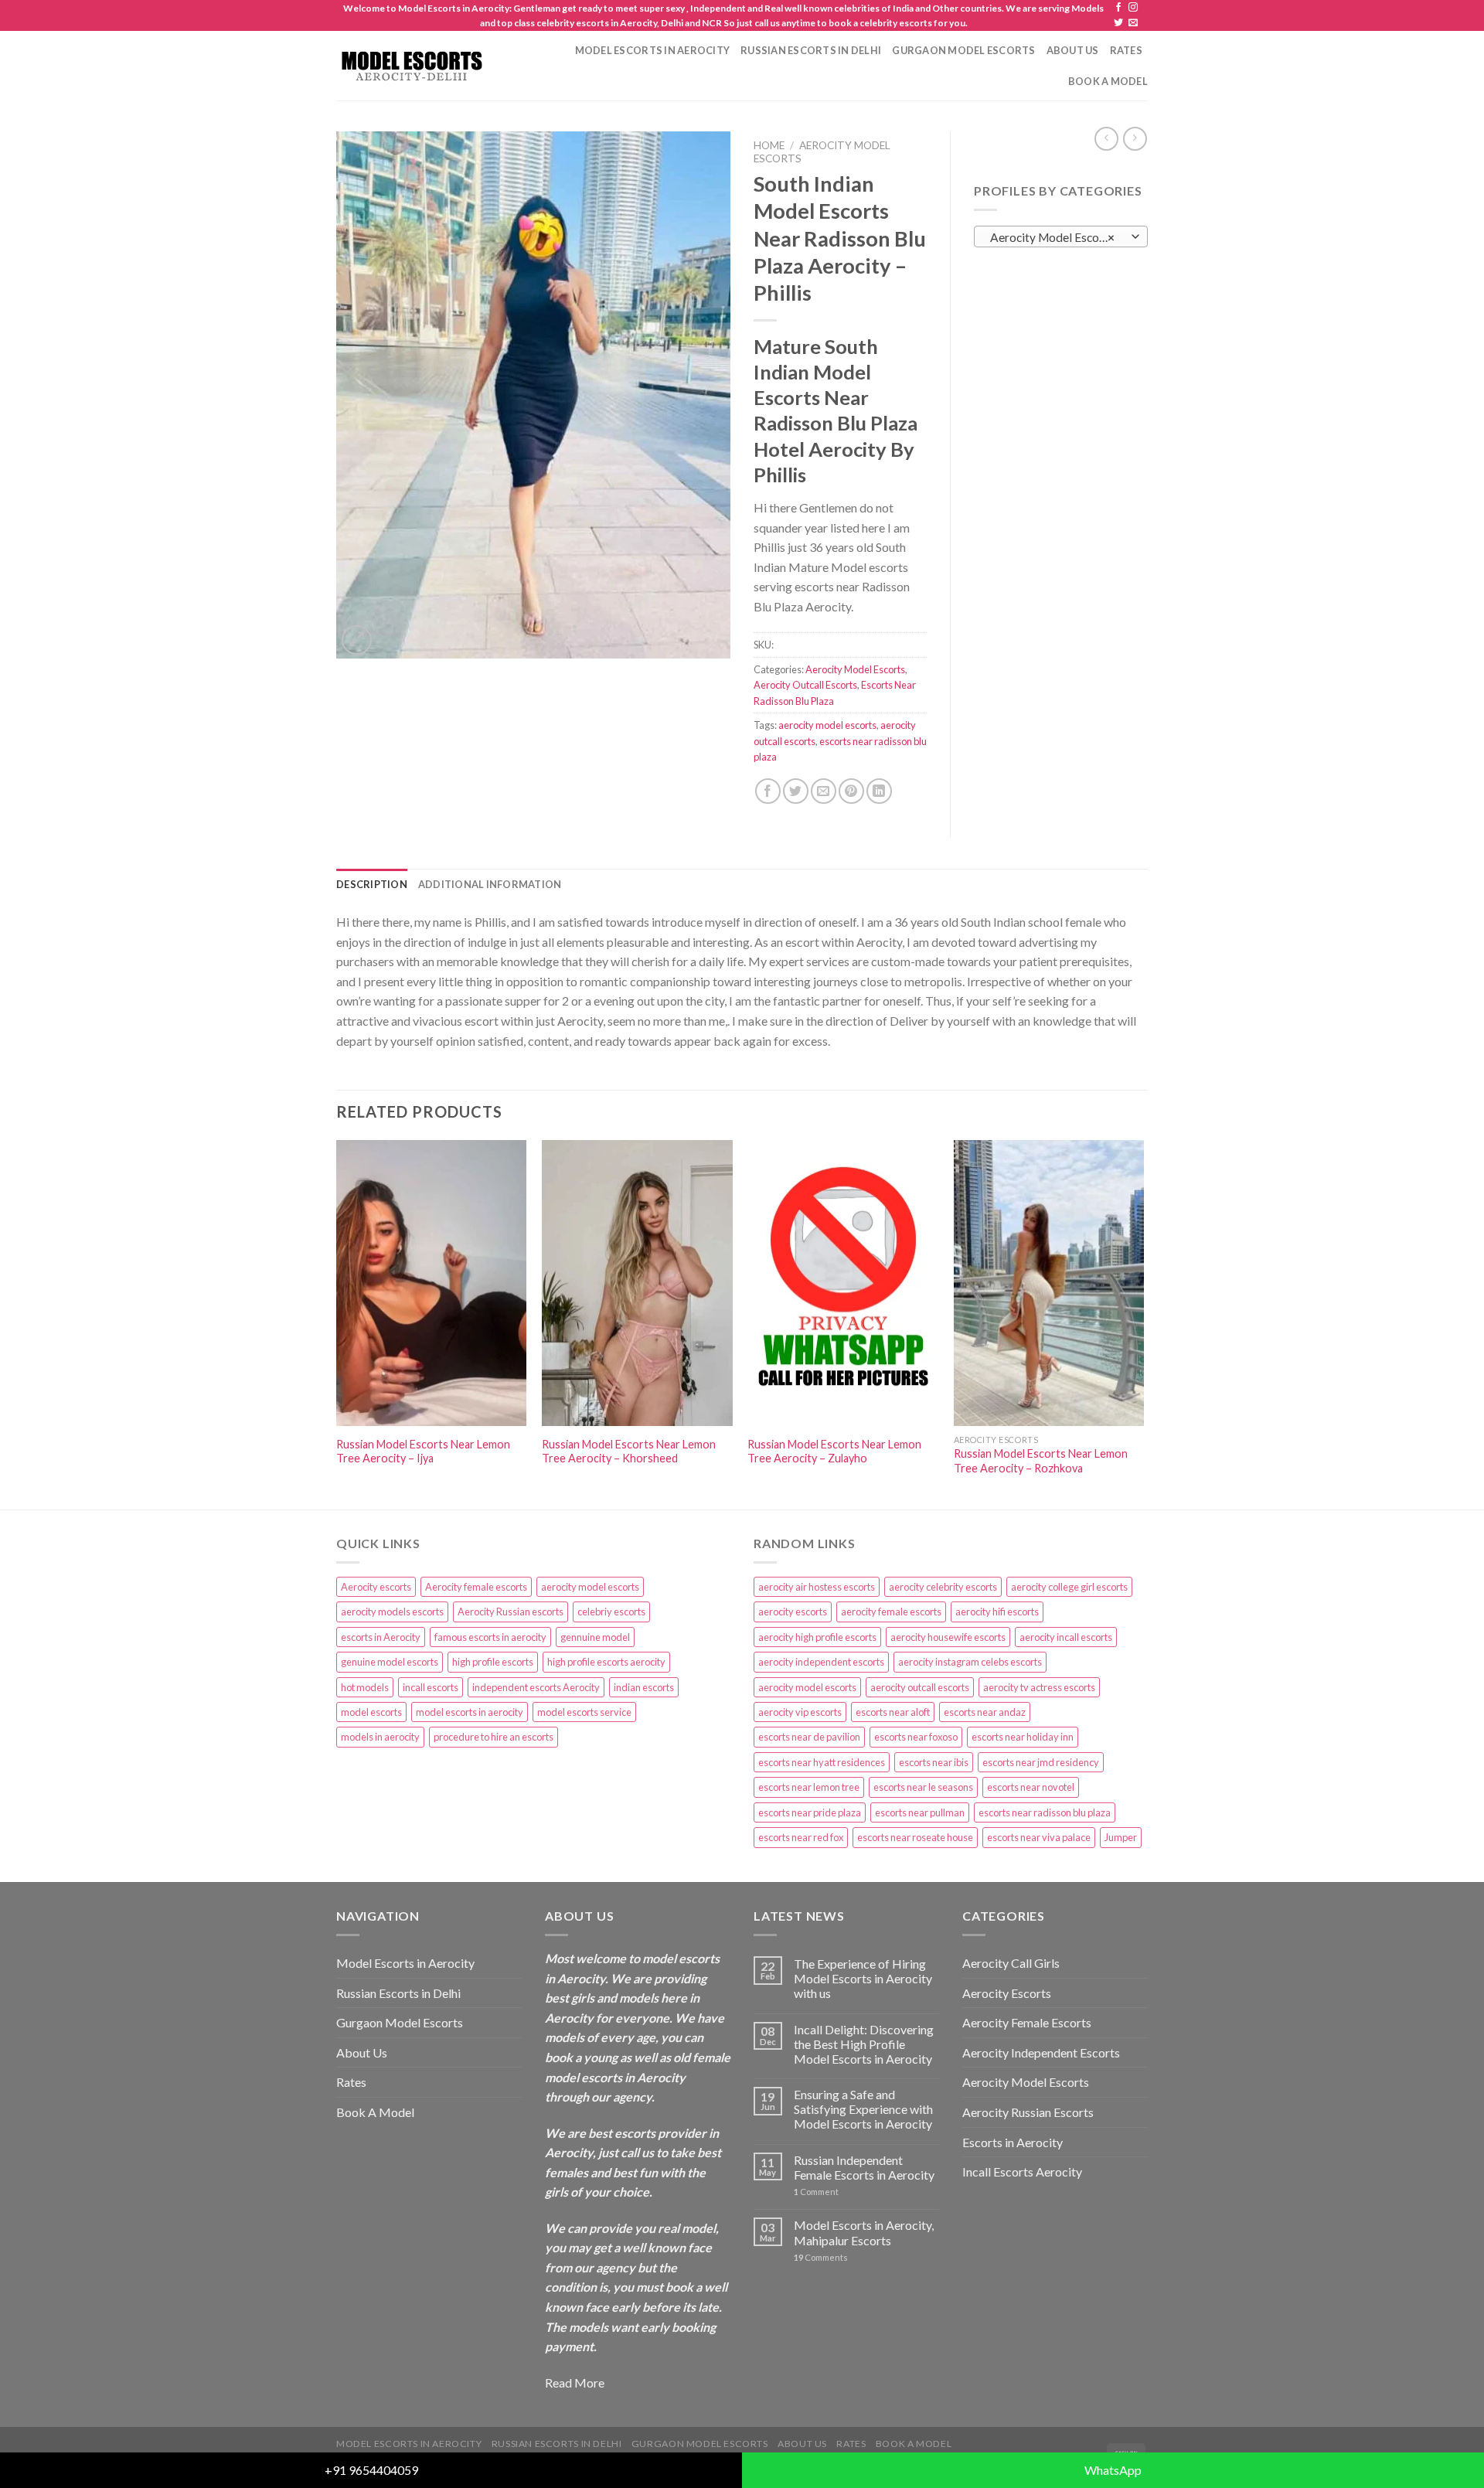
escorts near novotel (1031, 1787)
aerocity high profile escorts (817, 1637)
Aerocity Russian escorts (511, 1612)
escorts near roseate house (915, 1837)
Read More (575, 2382)
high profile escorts (493, 1662)
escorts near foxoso (916, 1737)
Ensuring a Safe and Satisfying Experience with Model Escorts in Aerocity (863, 2109)
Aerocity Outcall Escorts (805, 685)
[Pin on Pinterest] (851, 791)
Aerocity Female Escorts (1027, 2022)
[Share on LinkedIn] (879, 791)
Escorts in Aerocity (1013, 2142)
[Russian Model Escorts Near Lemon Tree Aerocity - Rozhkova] (1049, 1283)
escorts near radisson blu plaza (1045, 1812)
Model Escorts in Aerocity (652, 50)
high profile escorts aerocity (606, 1662)
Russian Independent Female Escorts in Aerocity (864, 2167)
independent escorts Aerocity (536, 1687)
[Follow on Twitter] (1118, 23)
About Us (1073, 50)
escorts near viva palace (1039, 1837)
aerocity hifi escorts (997, 1612)
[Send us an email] (1133, 23)
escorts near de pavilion (809, 1737)
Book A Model (1108, 81)
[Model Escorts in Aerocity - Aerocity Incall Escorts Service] (411, 66)
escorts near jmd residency (1041, 1762)
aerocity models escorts (392, 1612)
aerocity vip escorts (800, 1712)
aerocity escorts (793, 1612)
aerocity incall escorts (1066, 1637)
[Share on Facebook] (768, 791)
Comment (816, 2192)
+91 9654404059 (371, 2470)
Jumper (1121, 1837)
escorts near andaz (985, 1712)
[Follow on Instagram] (1133, 8)
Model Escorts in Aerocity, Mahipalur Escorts (864, 2232)
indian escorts (644, 1687)
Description (372, 884)
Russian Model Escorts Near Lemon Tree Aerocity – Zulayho (834, 1452)
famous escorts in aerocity (490, 1637)
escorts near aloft (893, 1712)
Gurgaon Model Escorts (963, 50)
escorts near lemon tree (809, 1787)
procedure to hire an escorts (494, 1737)
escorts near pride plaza (810, 1812)
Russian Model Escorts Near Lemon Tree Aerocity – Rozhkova (1041, 1461)
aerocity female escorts (891, 1612)
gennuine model (595, 1637)
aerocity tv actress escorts (1039, 1687)
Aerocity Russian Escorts (1028, 2112)
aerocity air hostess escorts (817, 1587)
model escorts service (584, 1712)
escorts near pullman (920, 1812)
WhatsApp (1113, 2470)
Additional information (490, 884)
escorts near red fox (801, 1837)
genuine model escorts (390, 1662)
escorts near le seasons (923, 1787)
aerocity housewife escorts (948, 1637)
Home (769, 145)
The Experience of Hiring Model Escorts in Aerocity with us (863, 1978)
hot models (365, 1687)
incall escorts (431, 1687)
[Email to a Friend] (824, 791)
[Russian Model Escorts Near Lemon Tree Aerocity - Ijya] (432, 1283)
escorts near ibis (934, 1762)
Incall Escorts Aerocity (1022, 2171)
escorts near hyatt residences (822, 1762)
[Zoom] (357, 640)
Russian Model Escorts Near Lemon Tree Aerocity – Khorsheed (629, 1452)
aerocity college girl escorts (1069, 1587)
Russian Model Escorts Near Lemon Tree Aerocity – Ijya (423, 1452)
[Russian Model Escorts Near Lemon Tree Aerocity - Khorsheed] (637, 1283)
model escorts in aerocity (470, 1712)
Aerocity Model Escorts (855, 669)
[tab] (372, 884)
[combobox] (1061, 237)
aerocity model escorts (827, 725)
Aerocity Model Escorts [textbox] (1053, 237)
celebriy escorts (611, 1612)
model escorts (371, 1712)
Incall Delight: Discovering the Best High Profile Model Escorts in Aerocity (864, 2044)
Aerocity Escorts (1007, 1993)
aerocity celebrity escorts (943, 1587)
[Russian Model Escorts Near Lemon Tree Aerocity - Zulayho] (843, 1283)
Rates (1126, 50)
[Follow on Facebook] (1118, 8)
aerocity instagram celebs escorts (970, 1662)
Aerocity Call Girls (1011, 1963)
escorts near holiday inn (1023, 1737)
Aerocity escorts (376, 1587)
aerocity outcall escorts (920, 1687)
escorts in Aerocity (381, 1637)
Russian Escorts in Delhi (811, 50)
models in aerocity (380, 1737)
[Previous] (337, 1323)
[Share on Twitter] (796, 791)
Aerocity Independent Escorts (1041, 2052)
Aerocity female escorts (476, 1587)
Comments (821, 2257)
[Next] (1143, 1323)
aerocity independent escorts (821, 1662)
